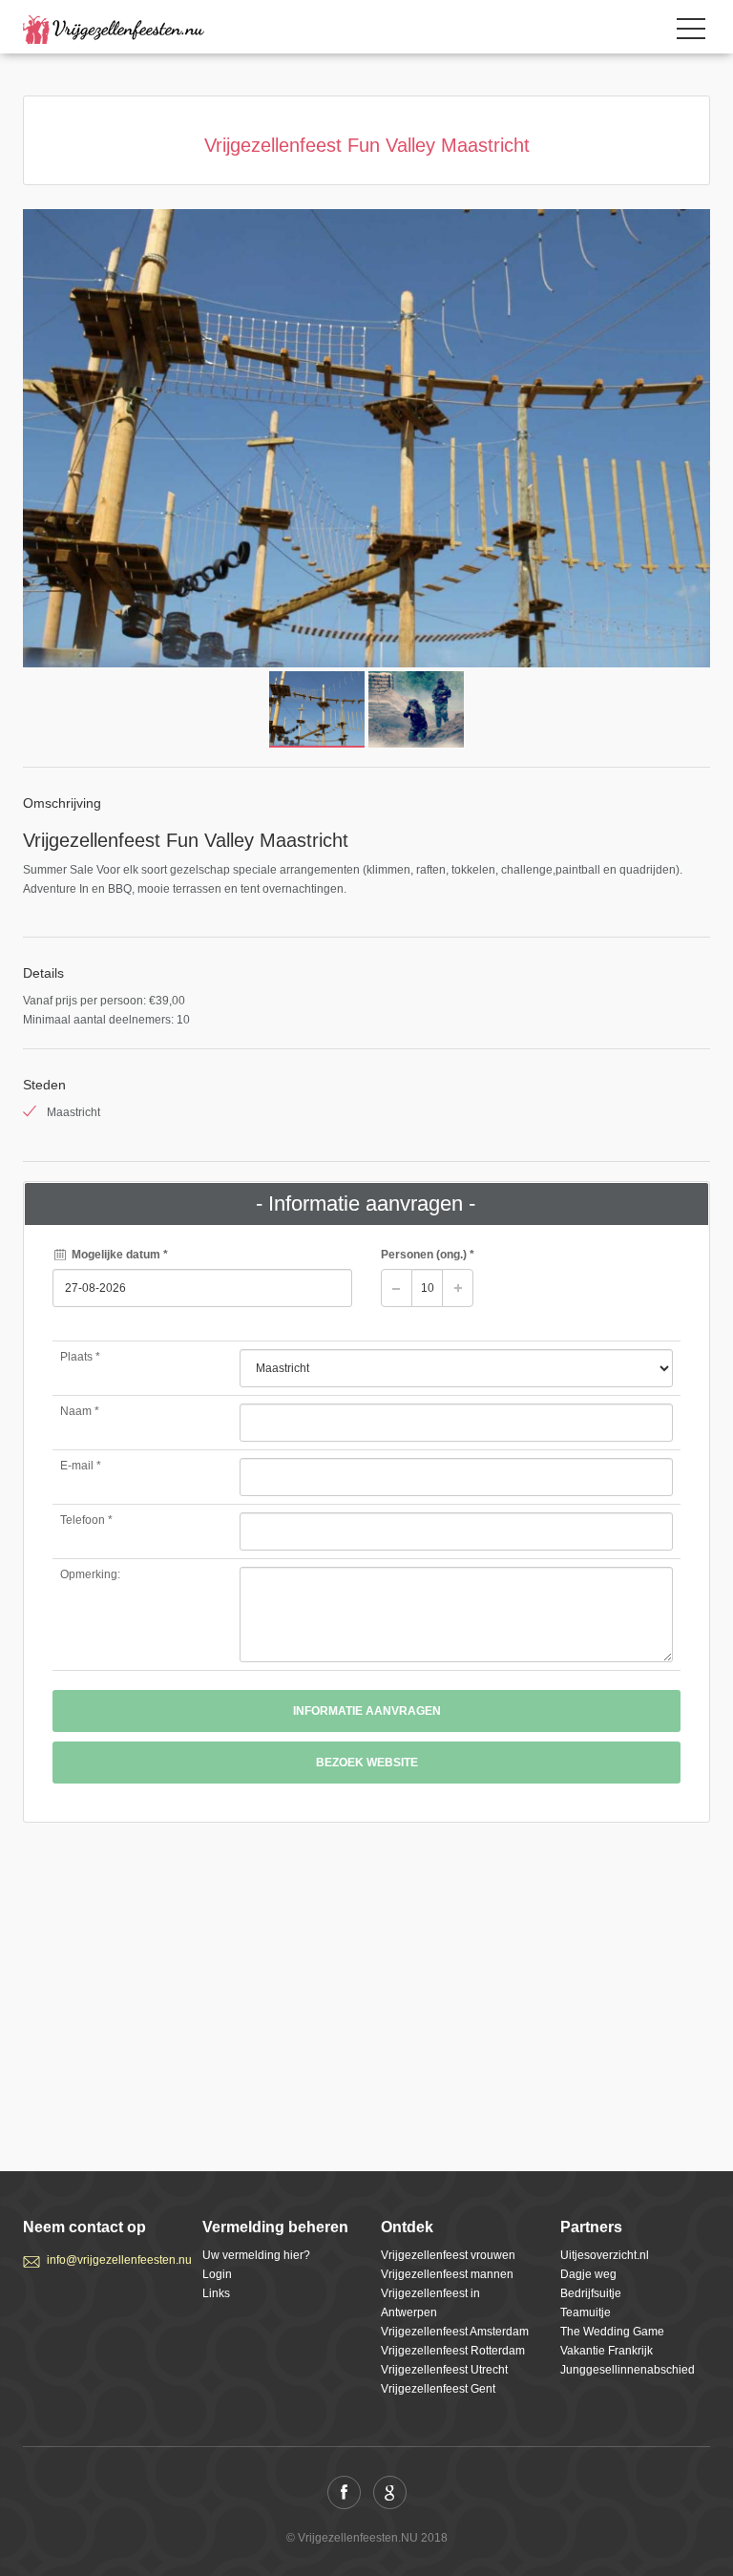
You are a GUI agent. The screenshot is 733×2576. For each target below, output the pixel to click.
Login (217, 2274)
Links (216, 2293)
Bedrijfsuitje (591, 2293)
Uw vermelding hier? (256, 2255)
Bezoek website (367, 1763)
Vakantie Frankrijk (607, 2351)
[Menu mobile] (691, 32)
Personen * (428, 1255)
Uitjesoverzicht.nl (605, 2255)
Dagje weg (588, 2274)
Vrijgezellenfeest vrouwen (448, 2255)
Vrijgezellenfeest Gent (438, 2389)
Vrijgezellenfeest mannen (447, 2274)
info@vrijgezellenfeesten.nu (110, 2260)
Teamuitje (586, 2312)
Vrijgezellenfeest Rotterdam (453, 2351)
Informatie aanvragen (367, 1711)
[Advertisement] (366, 1980)
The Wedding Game (612, 2332)
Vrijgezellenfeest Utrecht (444, 2370)
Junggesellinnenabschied (628, 2370)
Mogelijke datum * (118, 1255)
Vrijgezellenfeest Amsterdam (455, 2332)
